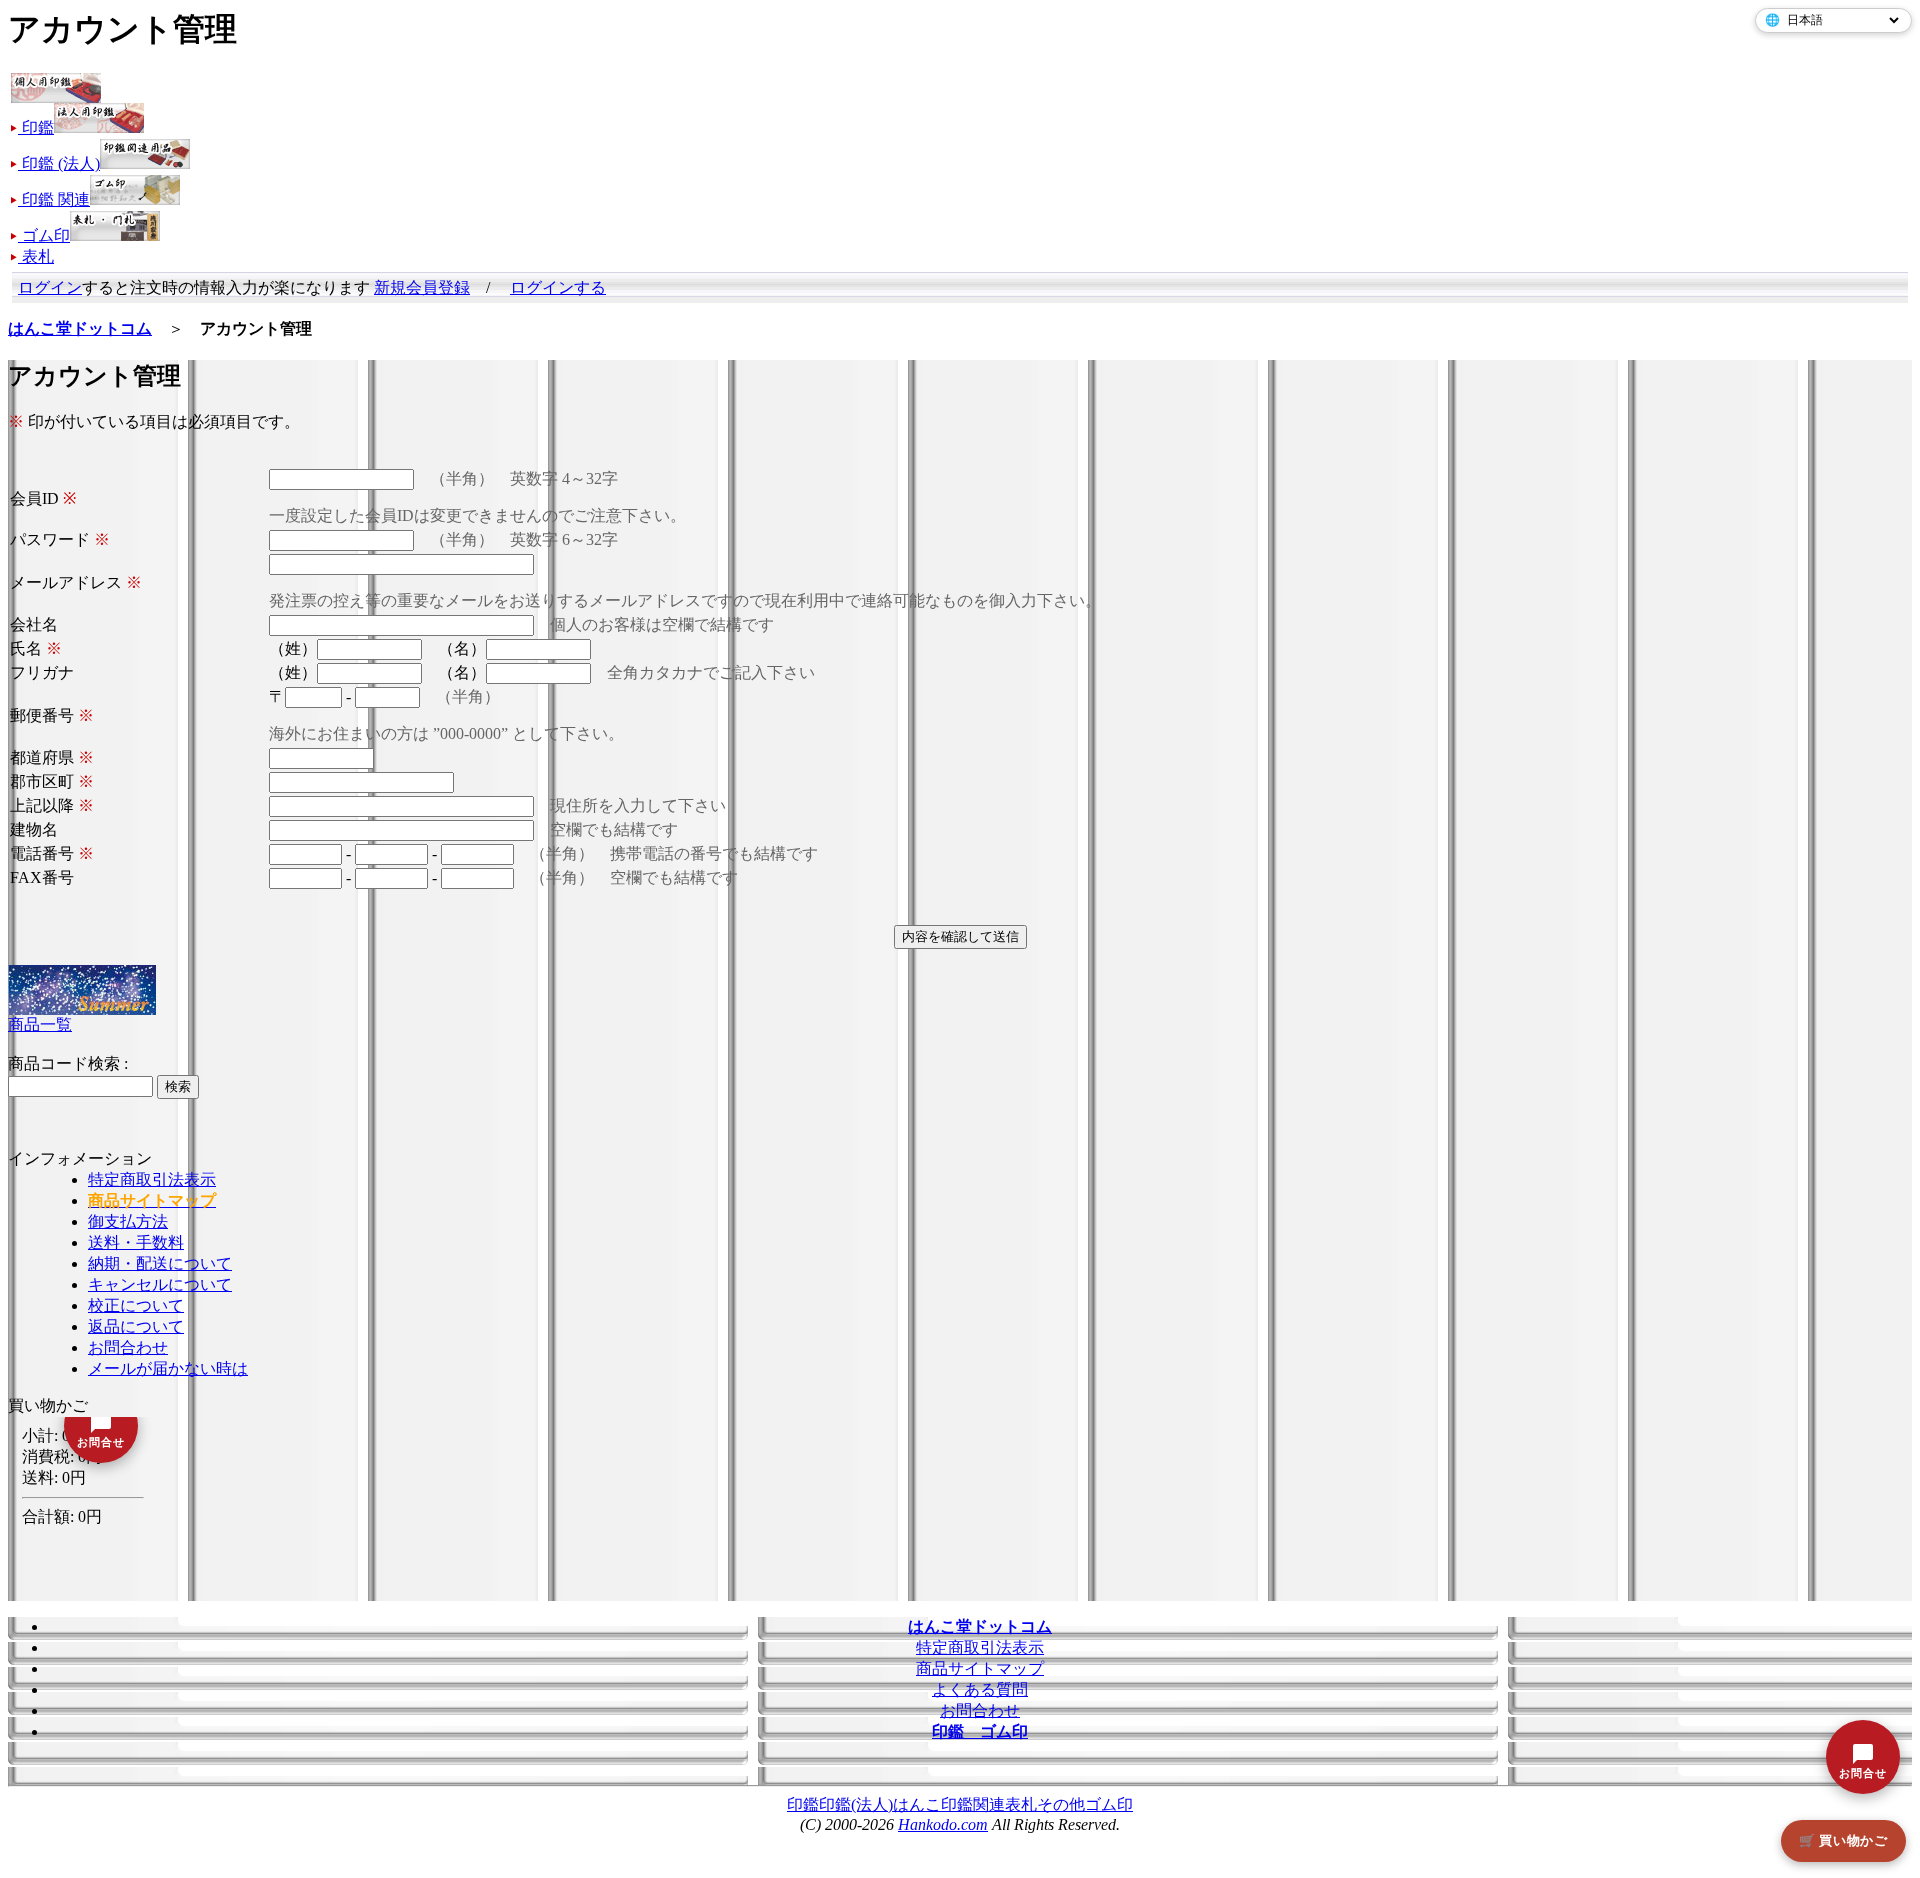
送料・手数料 (136, 1242)
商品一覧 (40, 1024)
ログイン (50, 287)
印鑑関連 (973, 1804)
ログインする (558, 287)
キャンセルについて (160, 1284)
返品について (136, 1326)
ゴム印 (1109, 1804)
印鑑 (803, 1804)
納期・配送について (160, 1263)
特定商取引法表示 (152, 1179)
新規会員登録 (422, 287)
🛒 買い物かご (1843, 1840)
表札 (1021, 1804)
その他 (1061, 1804)
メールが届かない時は (168, 1368)
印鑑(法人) (856, 1804)
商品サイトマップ (980, 1668)
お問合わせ (128, 1347)
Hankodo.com (943, 1824)
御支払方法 (128, 1221)
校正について (136, 1305)
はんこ (917, 1804)
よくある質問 (980, 1689)
